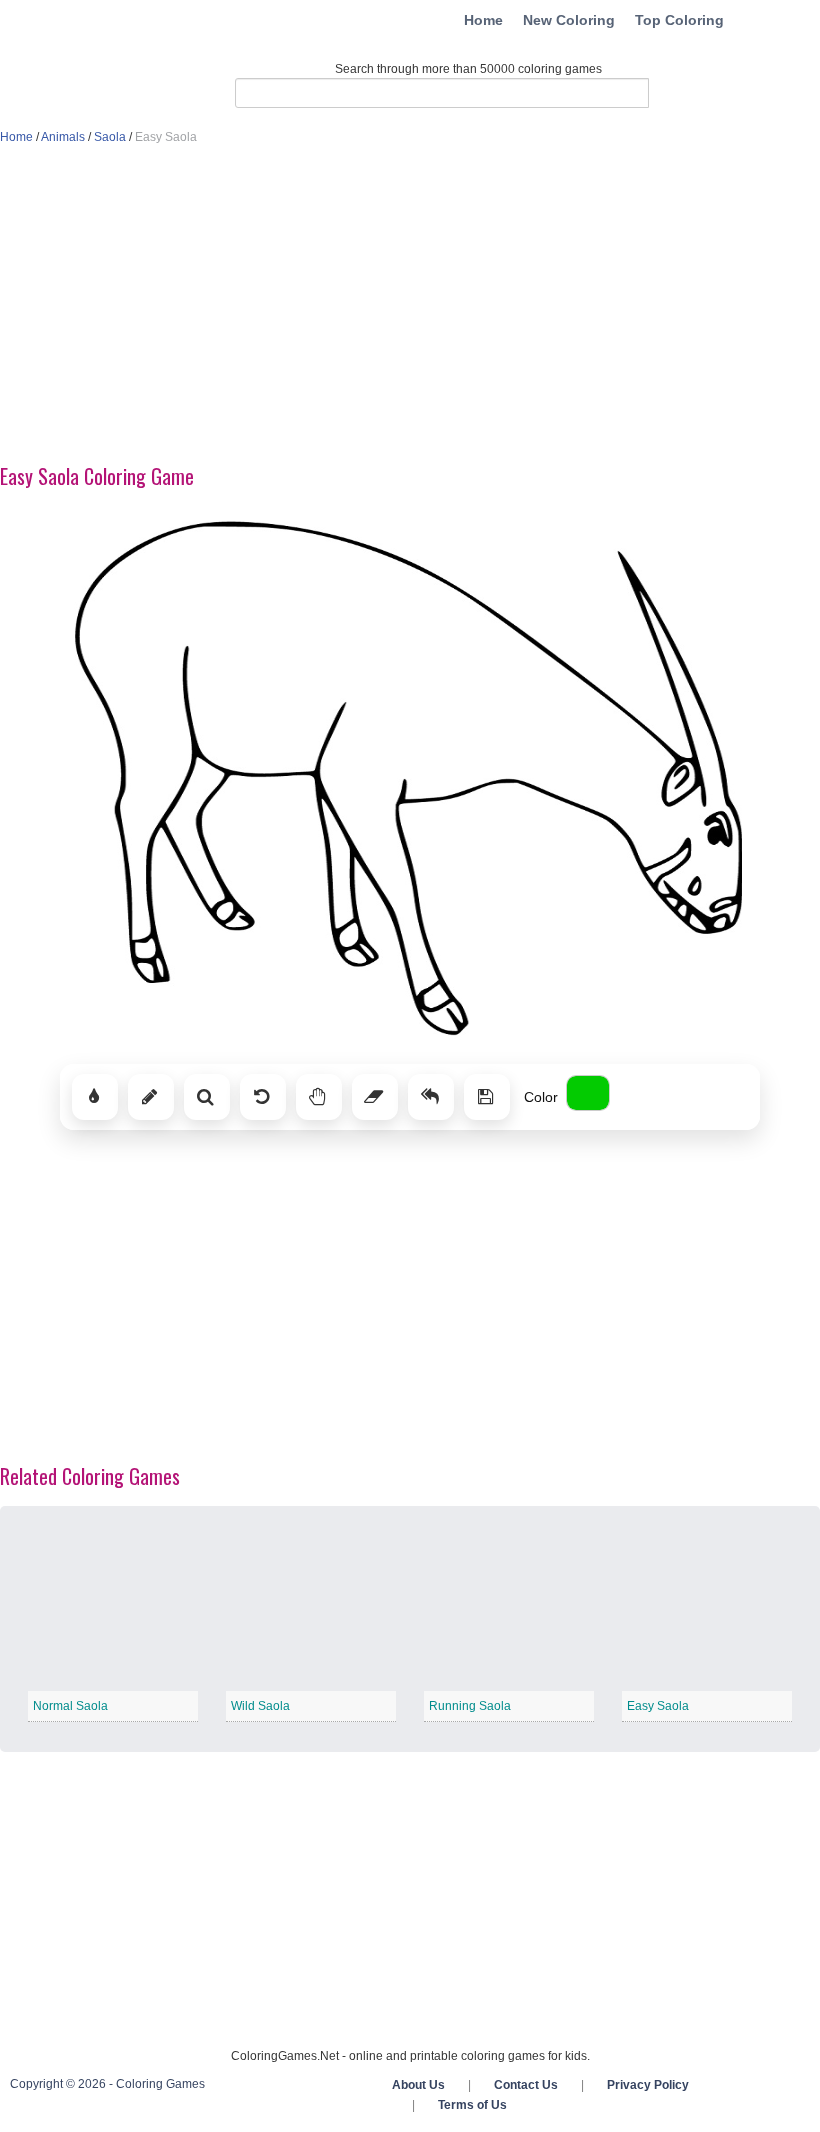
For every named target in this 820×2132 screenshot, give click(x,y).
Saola (110, 137)
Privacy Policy (648, 2085)
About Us (418, 2085)
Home (483, 20)
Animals (63, 137)
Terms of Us (472, 2105)
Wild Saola (260, 1706)
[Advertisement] (410, 306)
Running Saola (470, 1706)
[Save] (487, 1097)
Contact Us (526, 2085)
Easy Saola (658, 1706)
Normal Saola (70, 1706)
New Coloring (569, 20)
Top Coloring (679, 20)
